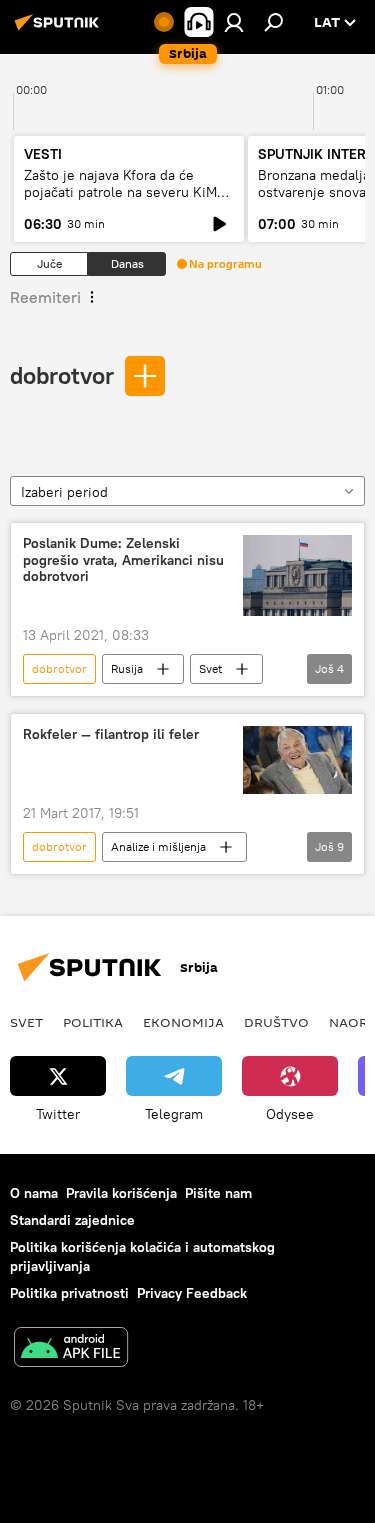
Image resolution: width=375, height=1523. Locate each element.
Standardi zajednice (72, 1220)
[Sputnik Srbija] (60, 30)
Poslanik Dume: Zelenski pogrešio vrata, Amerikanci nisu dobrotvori (123, 560)
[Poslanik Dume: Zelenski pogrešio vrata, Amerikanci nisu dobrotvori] (297, 575)
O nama (34, 1193)
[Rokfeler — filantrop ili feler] (297, 760)
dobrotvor (62, 375)
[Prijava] (234, 22)
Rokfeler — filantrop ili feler (111, 734)
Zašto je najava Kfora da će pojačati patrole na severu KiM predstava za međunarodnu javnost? (120, 200)
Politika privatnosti (69, 1293)
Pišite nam (218, 1193)
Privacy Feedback (192, 1293)
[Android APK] (71, 1349)
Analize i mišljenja (158, 846)
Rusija (127, 668)
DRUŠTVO (276, 1022)
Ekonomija (183, 1022)
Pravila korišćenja (121, 1193)
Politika (93, 1022)
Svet (210, 668)
